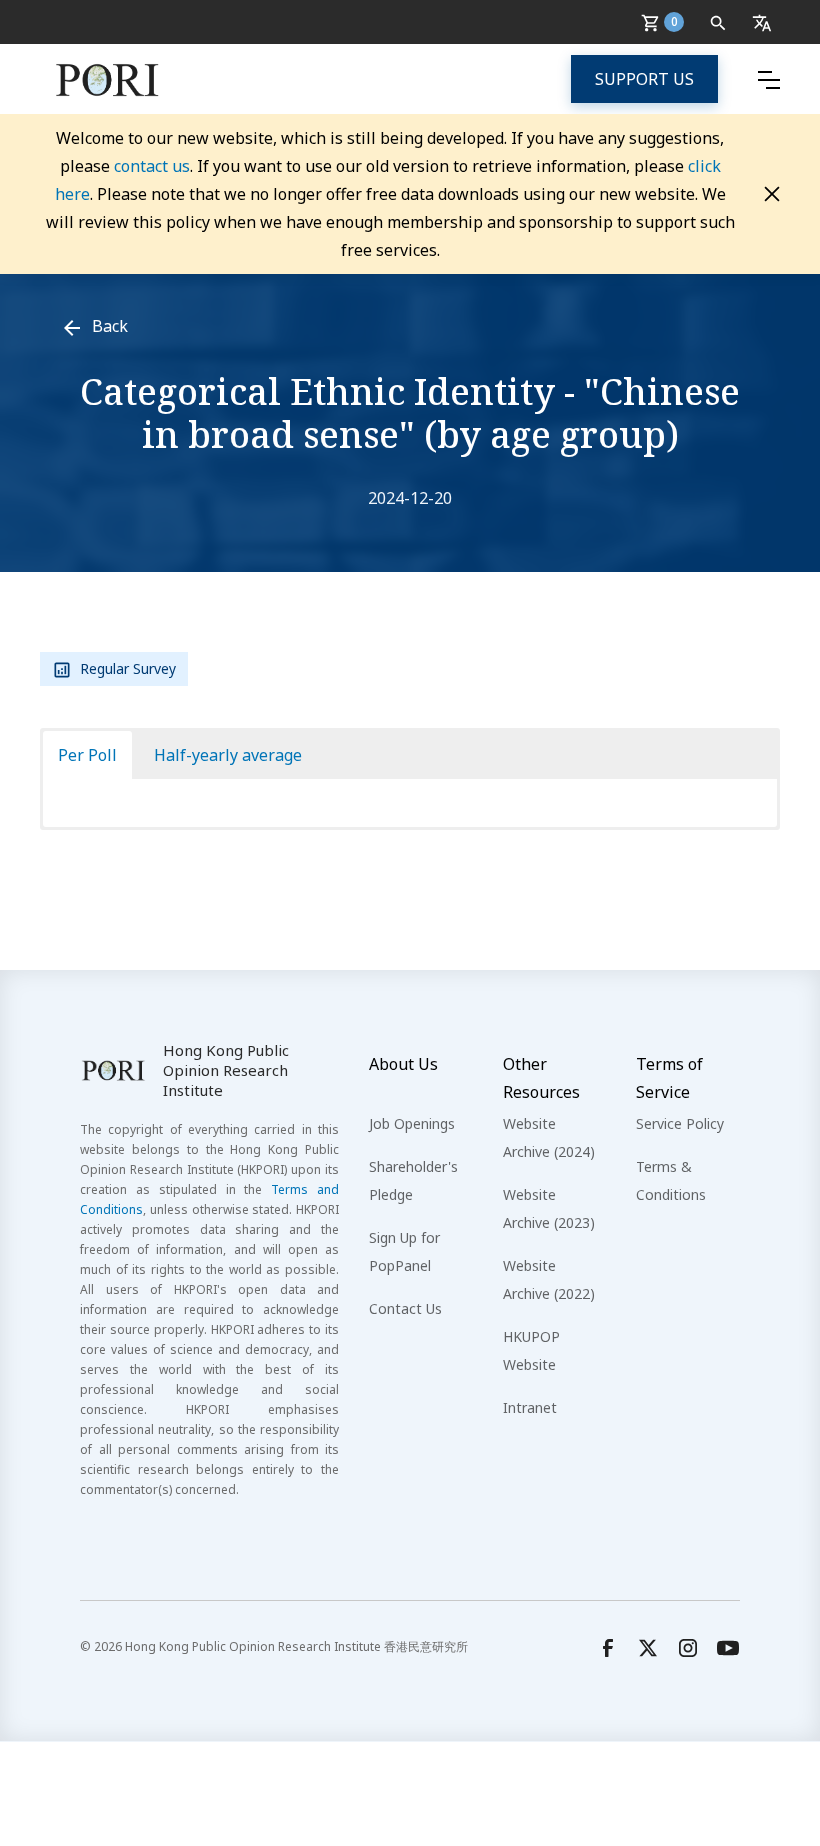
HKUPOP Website (531, 1350)
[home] (107, 79)
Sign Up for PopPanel (404, 1251)
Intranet (530, 1407)
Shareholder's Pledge (413, 1180)
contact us (152, 166)
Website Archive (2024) (549, 1137)
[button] (666, 22)
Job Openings (412, 1123)
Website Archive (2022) (549, 1279)
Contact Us (405, 1308)
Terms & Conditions (671, 1180)
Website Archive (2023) (549, 1208)
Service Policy (680, 1123)
